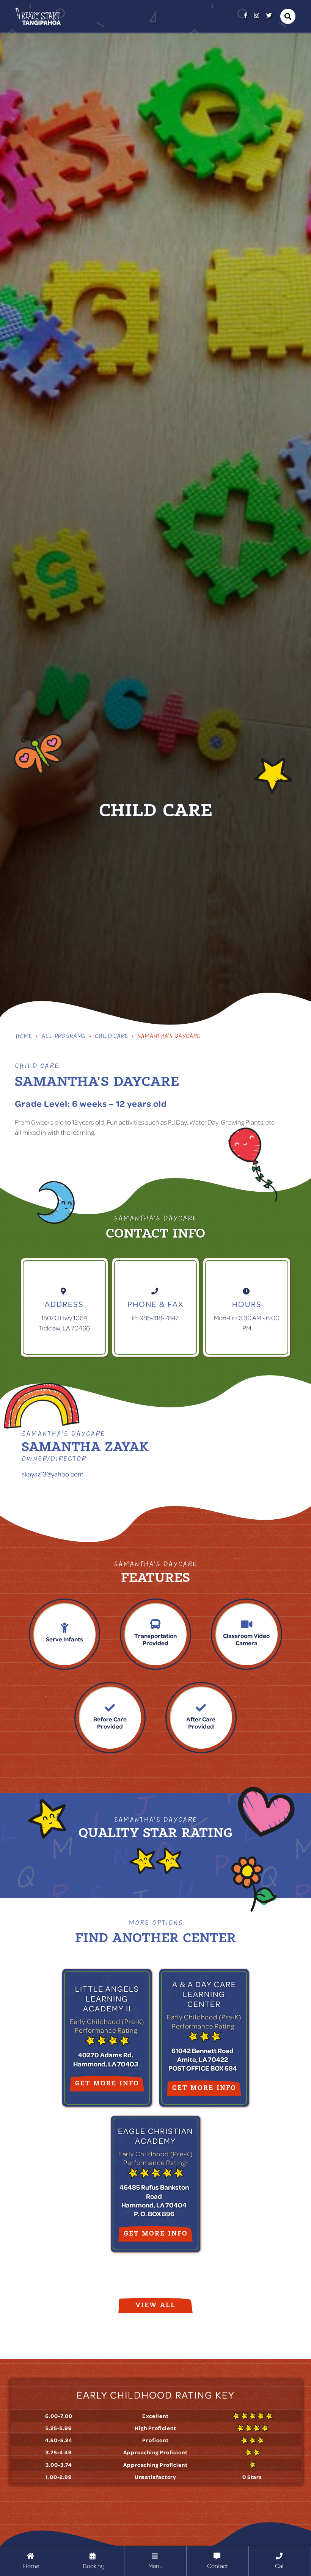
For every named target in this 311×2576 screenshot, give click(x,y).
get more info (107, 2083)
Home (24, 1037)
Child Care (111, 1037)
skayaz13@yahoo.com (53, 1474)
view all (155, 2305)
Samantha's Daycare (169, 1037)
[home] (38, 16)
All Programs (63, 1037)
